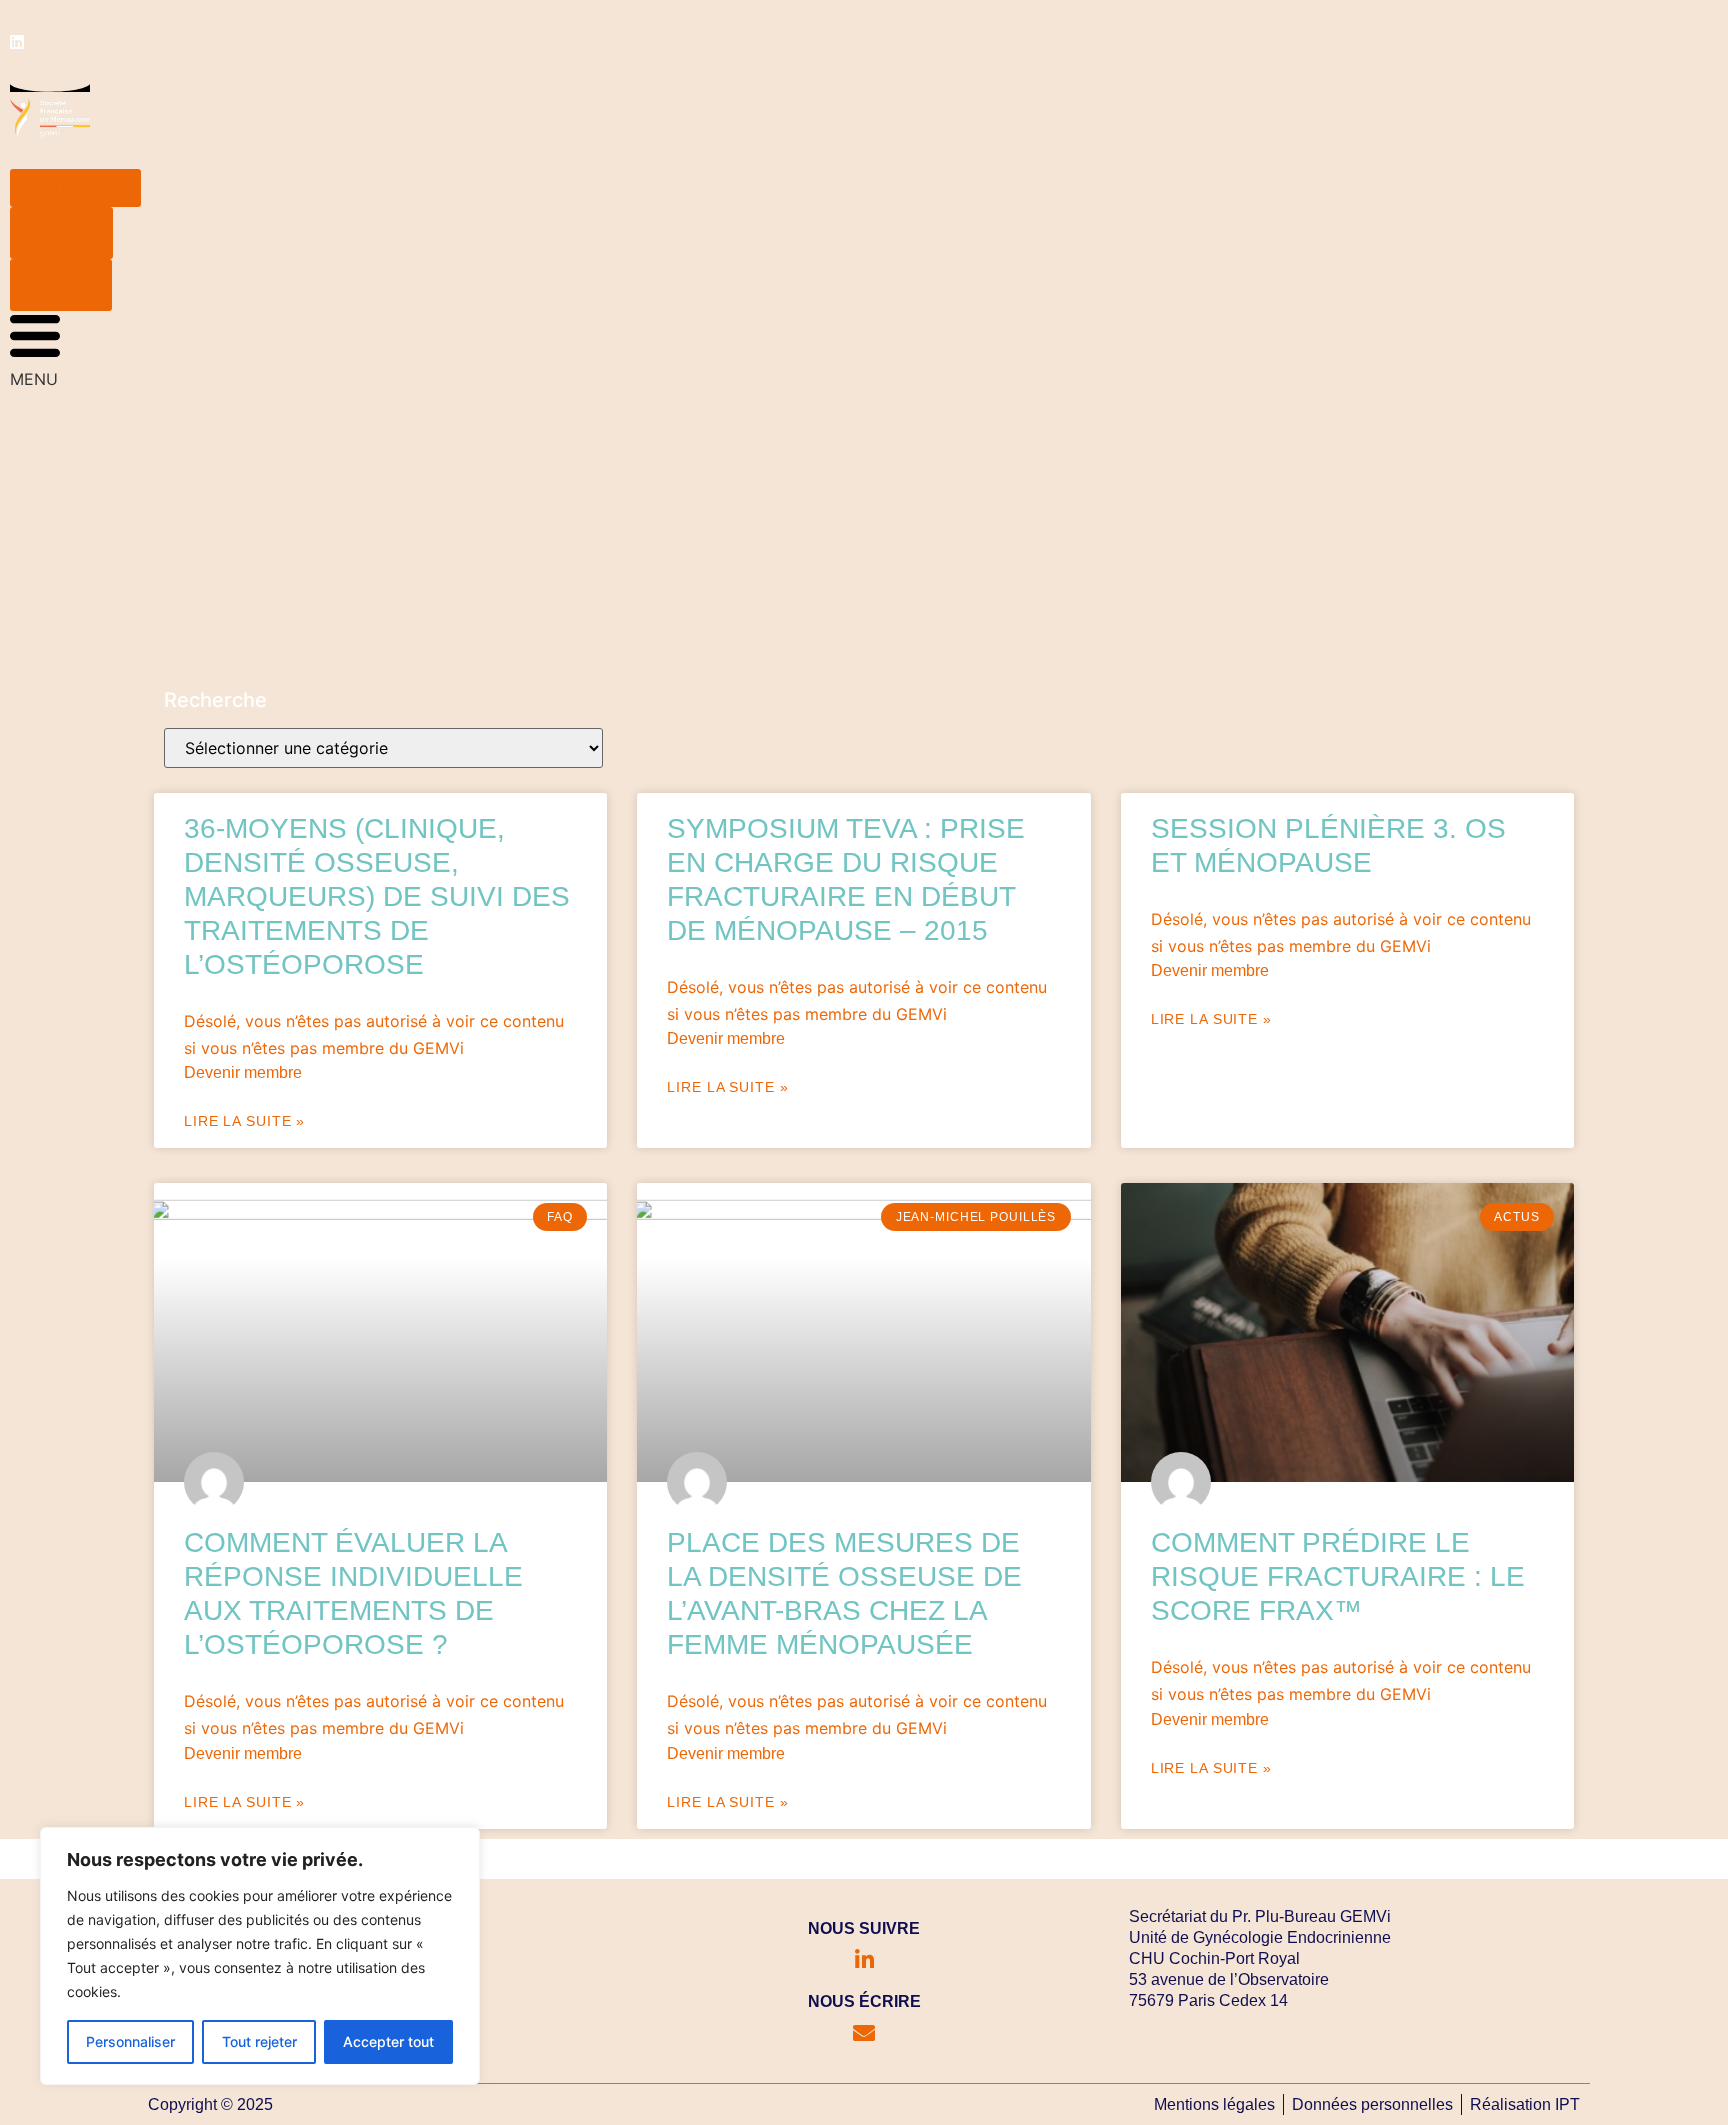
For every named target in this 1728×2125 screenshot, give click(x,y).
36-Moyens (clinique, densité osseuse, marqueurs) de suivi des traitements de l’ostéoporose (377, 896)
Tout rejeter (259, 2041)
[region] (260, 1956)
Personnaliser (130, 2041)
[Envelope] (864, 2033)
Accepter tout (388, 2041)
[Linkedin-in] (864, 1960)
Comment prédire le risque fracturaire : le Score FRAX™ (1338, 1576)
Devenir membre (243, 1072)
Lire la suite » (244, 1121)
